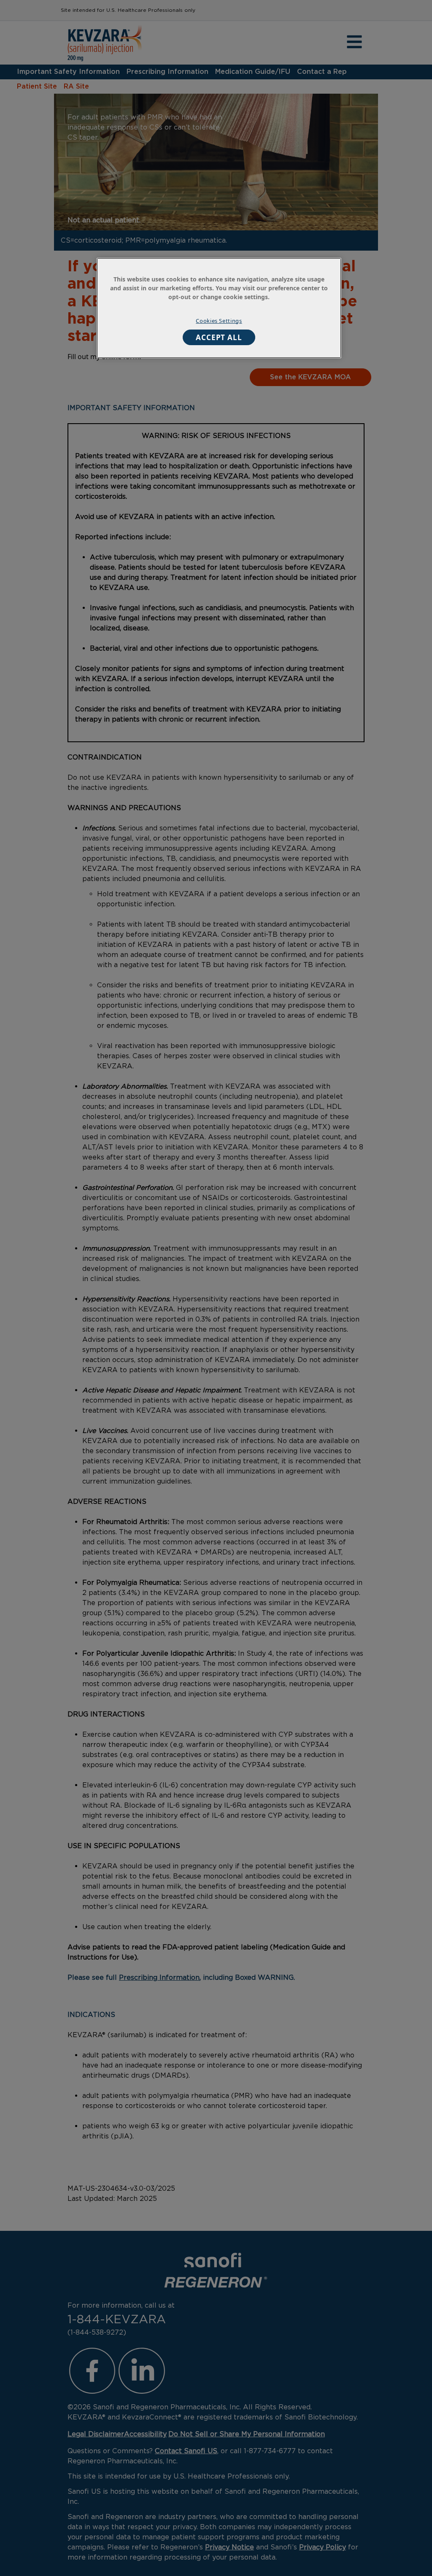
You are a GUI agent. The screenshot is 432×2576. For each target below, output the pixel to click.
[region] (219, 308)
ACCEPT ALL (219, 337)
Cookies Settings (219, 321)
